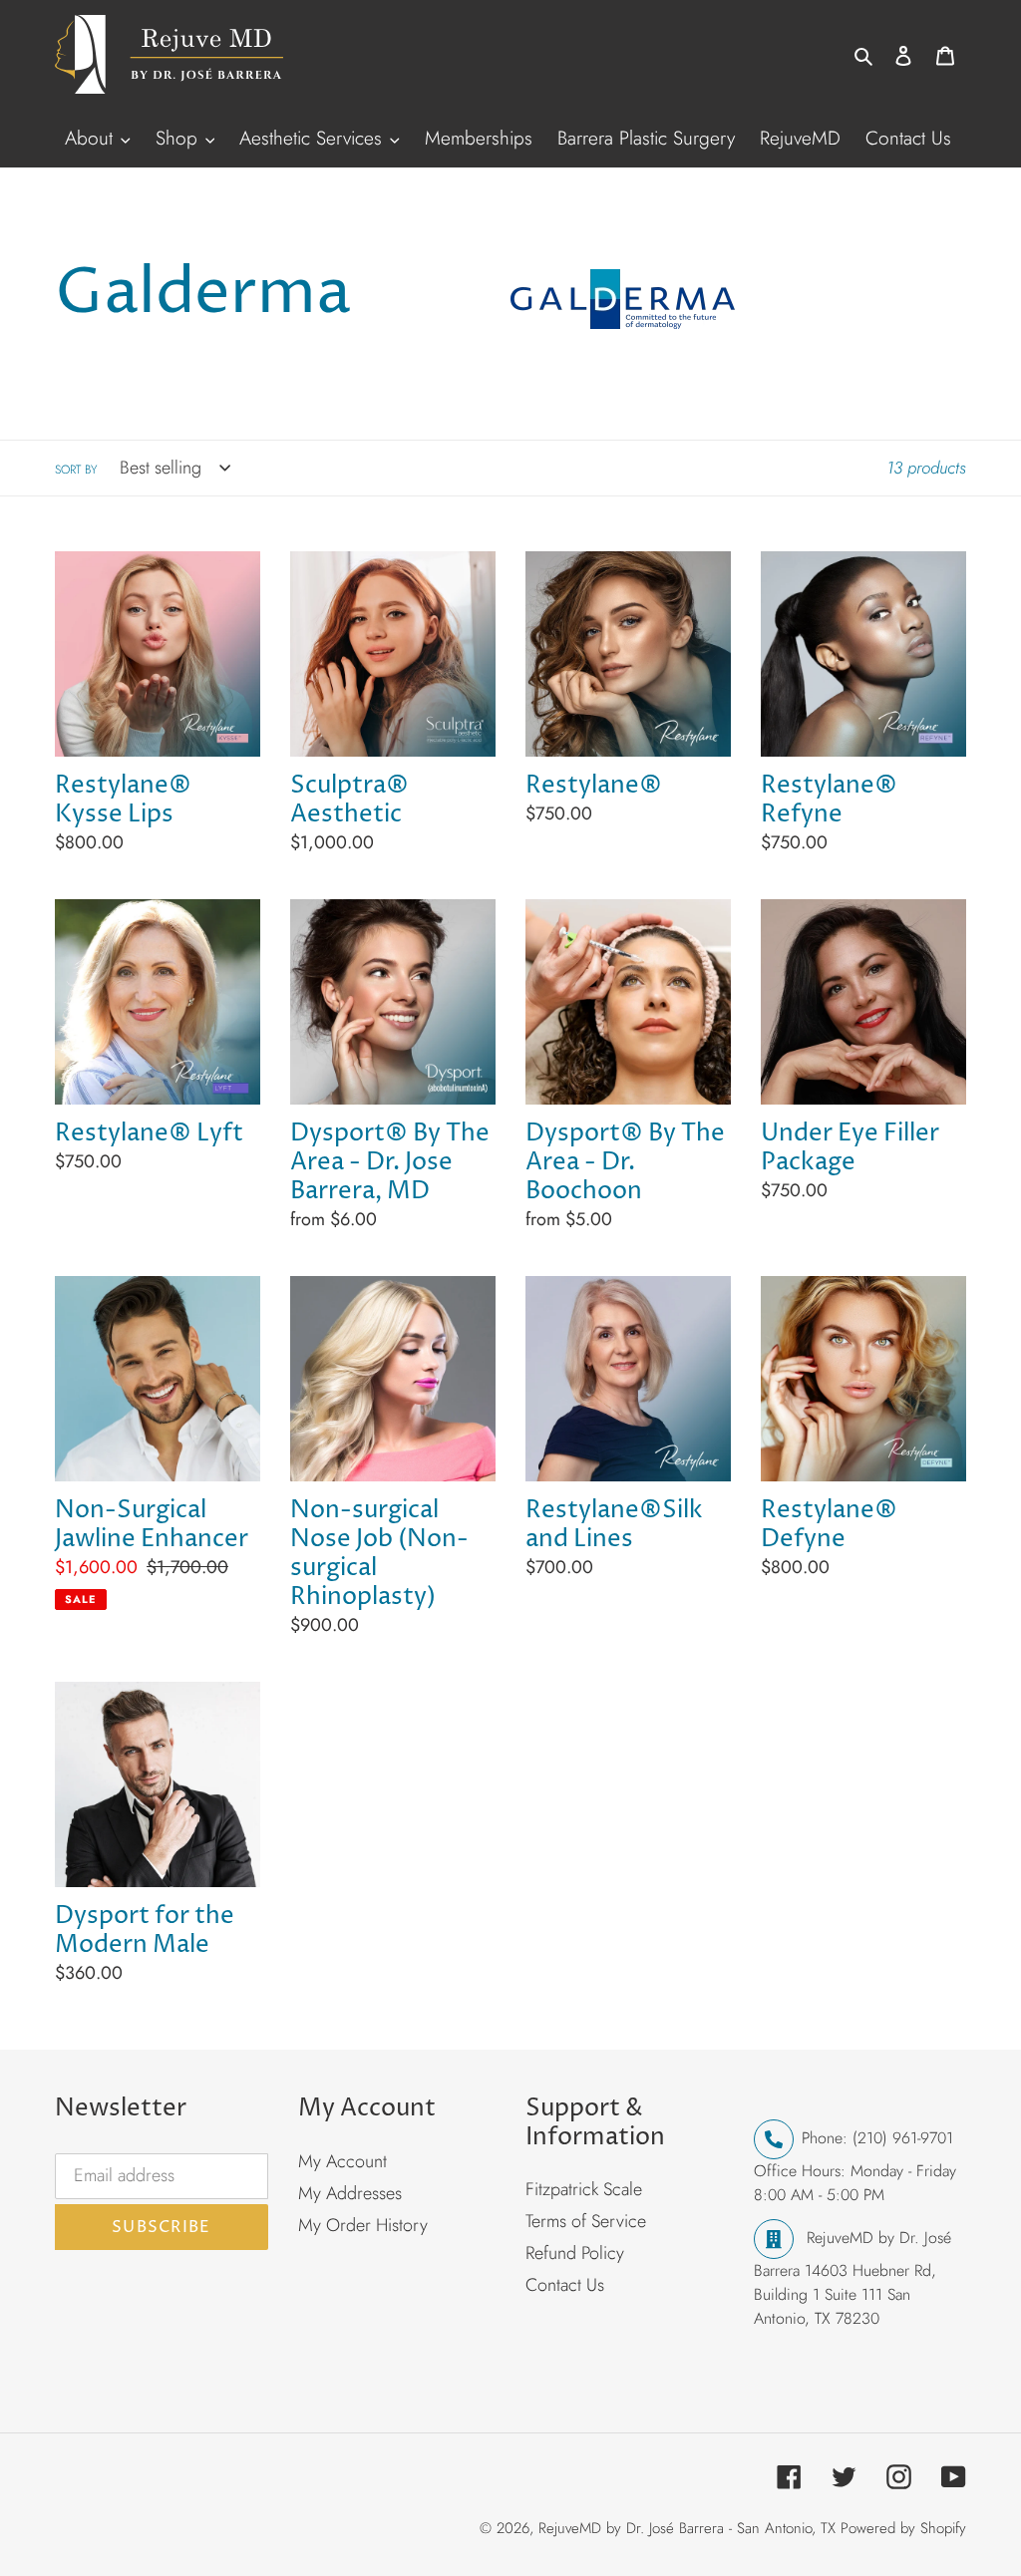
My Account (342, 2161)
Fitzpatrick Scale (584, 2189)
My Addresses (350, 2193)
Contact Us (565, 2285)
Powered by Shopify (903, 2528)
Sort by (76, 470)
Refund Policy (575, 2253)
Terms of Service (586, 2221)
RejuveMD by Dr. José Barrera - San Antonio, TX (687, 2528)
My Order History (363, 2225)
